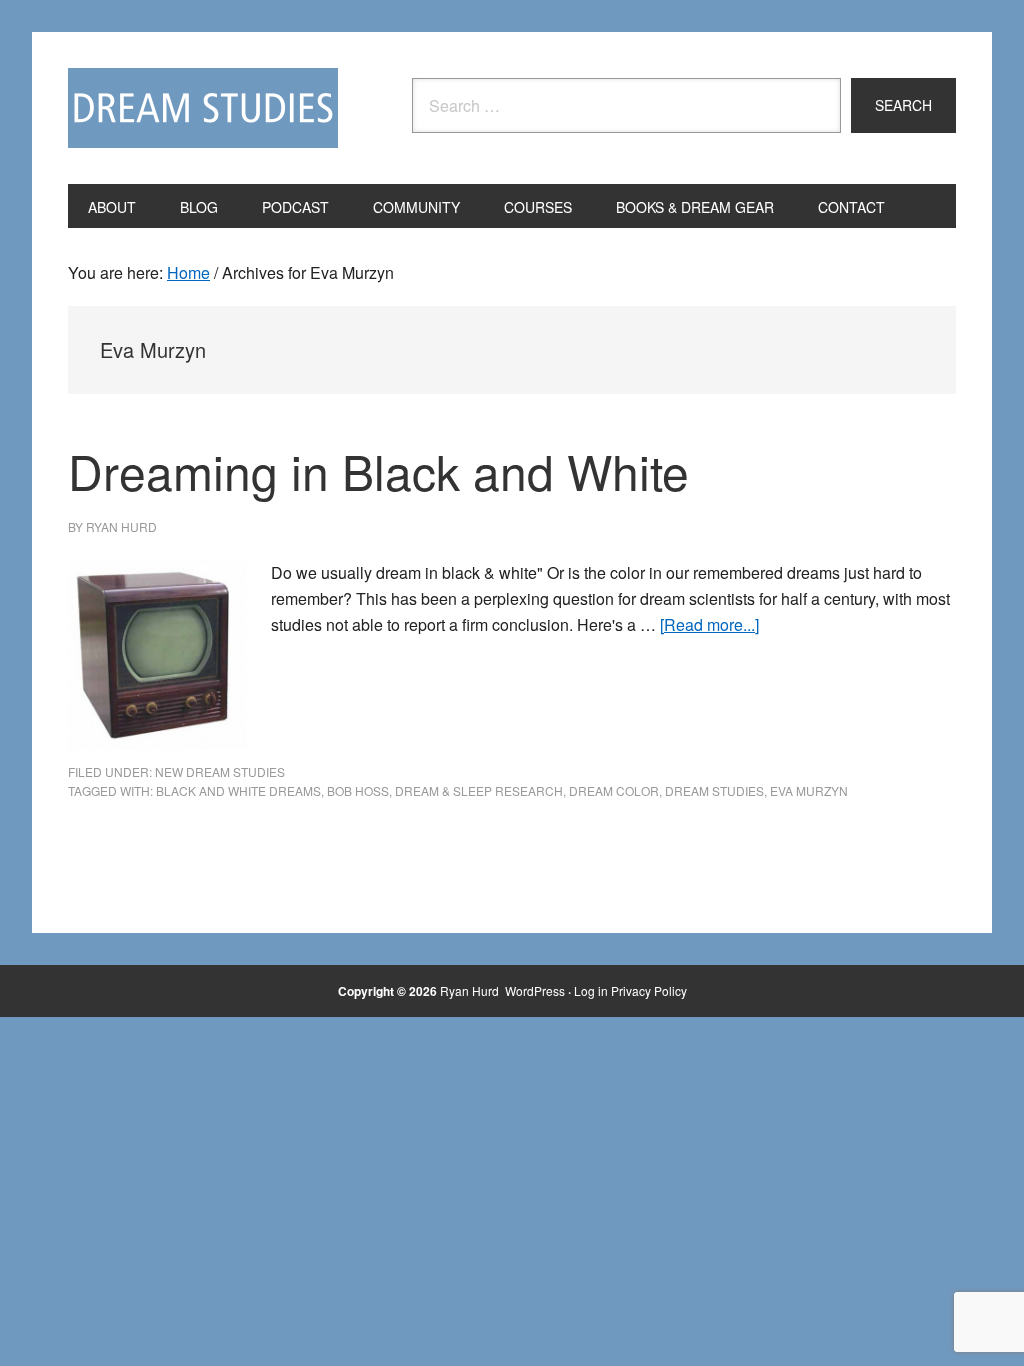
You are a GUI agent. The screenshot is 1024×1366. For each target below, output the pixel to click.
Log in (591, 990)
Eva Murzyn (809, 790)
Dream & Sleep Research (479, 790)
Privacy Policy (649, 990)
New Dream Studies (220, 771)
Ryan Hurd (471, 990)
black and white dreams (238, 790)
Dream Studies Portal (203, 108)
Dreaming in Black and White (378, 470)
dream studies (714, 790)
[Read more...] (709, 624)
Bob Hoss (358, 790)
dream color (614, 790)
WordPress (535, 990)
